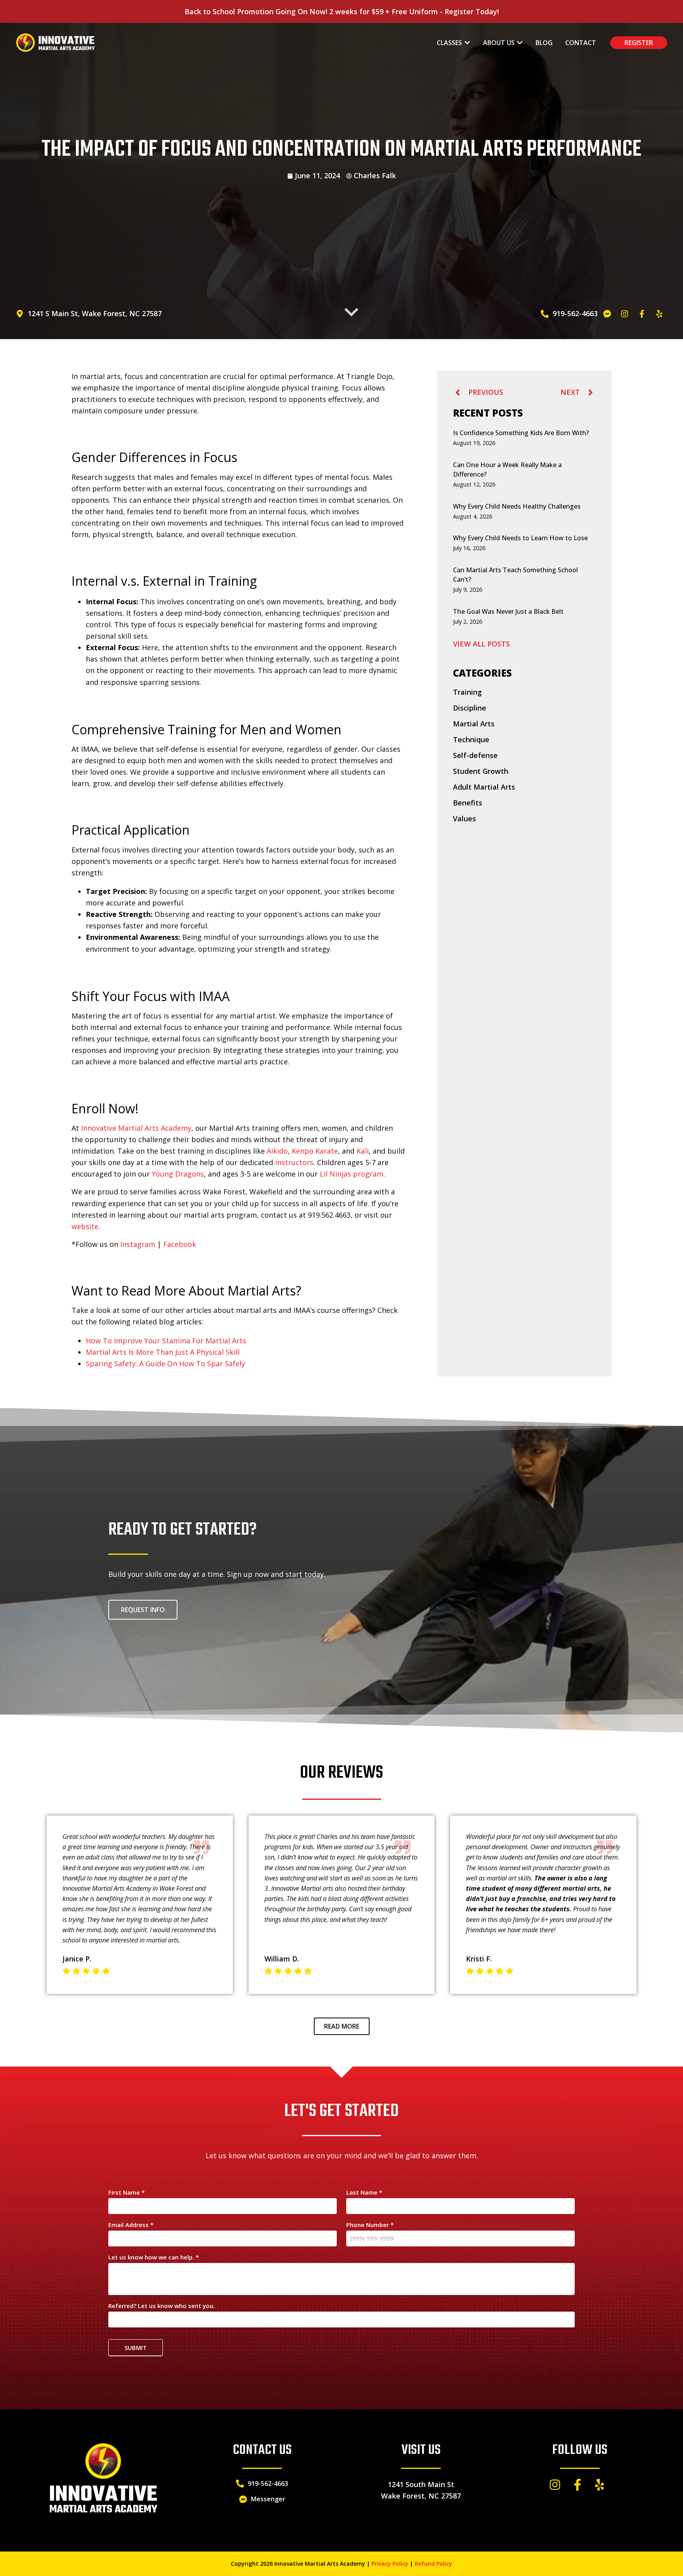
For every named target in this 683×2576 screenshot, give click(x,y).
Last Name (364, 2193)
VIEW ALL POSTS (481, 644)
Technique (471, 739)
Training (467, 692)
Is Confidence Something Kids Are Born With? (521, 433)
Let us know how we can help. (154, 2258)
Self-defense (475, 755)
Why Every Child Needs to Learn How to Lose (520, 538)
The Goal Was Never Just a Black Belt (508, 611)
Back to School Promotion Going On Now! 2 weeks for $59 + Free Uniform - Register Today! (342, 11)
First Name (126, 2193)
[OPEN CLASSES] (467, 43)
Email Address (131, 2225)
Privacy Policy (390, 2564)
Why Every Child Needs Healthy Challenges (517, 506)
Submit (136, 2348)
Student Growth (481, 771)
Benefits (468, 803)
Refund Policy (433, 2564)
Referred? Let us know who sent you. (162, 2306)
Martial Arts (474, 724)
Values (464, 818)
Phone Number (370, 2225)
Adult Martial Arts (484, 787)
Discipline (470, 708)
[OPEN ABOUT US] (520, 43)
